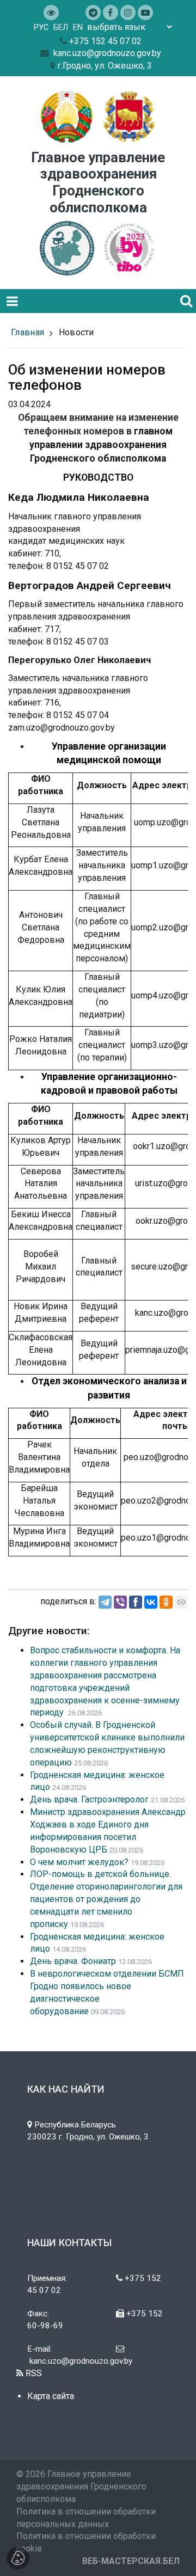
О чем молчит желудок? (79, 1862)
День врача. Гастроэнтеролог (89, 1799)
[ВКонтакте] (151, 1602)
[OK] (166, 1602)
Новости (76, 332)
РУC (41, 27)
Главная (27, 332)
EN (78, 27)
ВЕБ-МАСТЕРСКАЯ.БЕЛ (131, 2561)
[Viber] (120, 1602)
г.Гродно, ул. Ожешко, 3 (105, 66)
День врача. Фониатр (73, 1961)
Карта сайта (51, 2396)
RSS (33, 2373)
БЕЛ (61, 27)
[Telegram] (105, 1602)
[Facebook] (136, 1602)
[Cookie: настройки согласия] (18, 2558)
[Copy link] (181, 1602)
